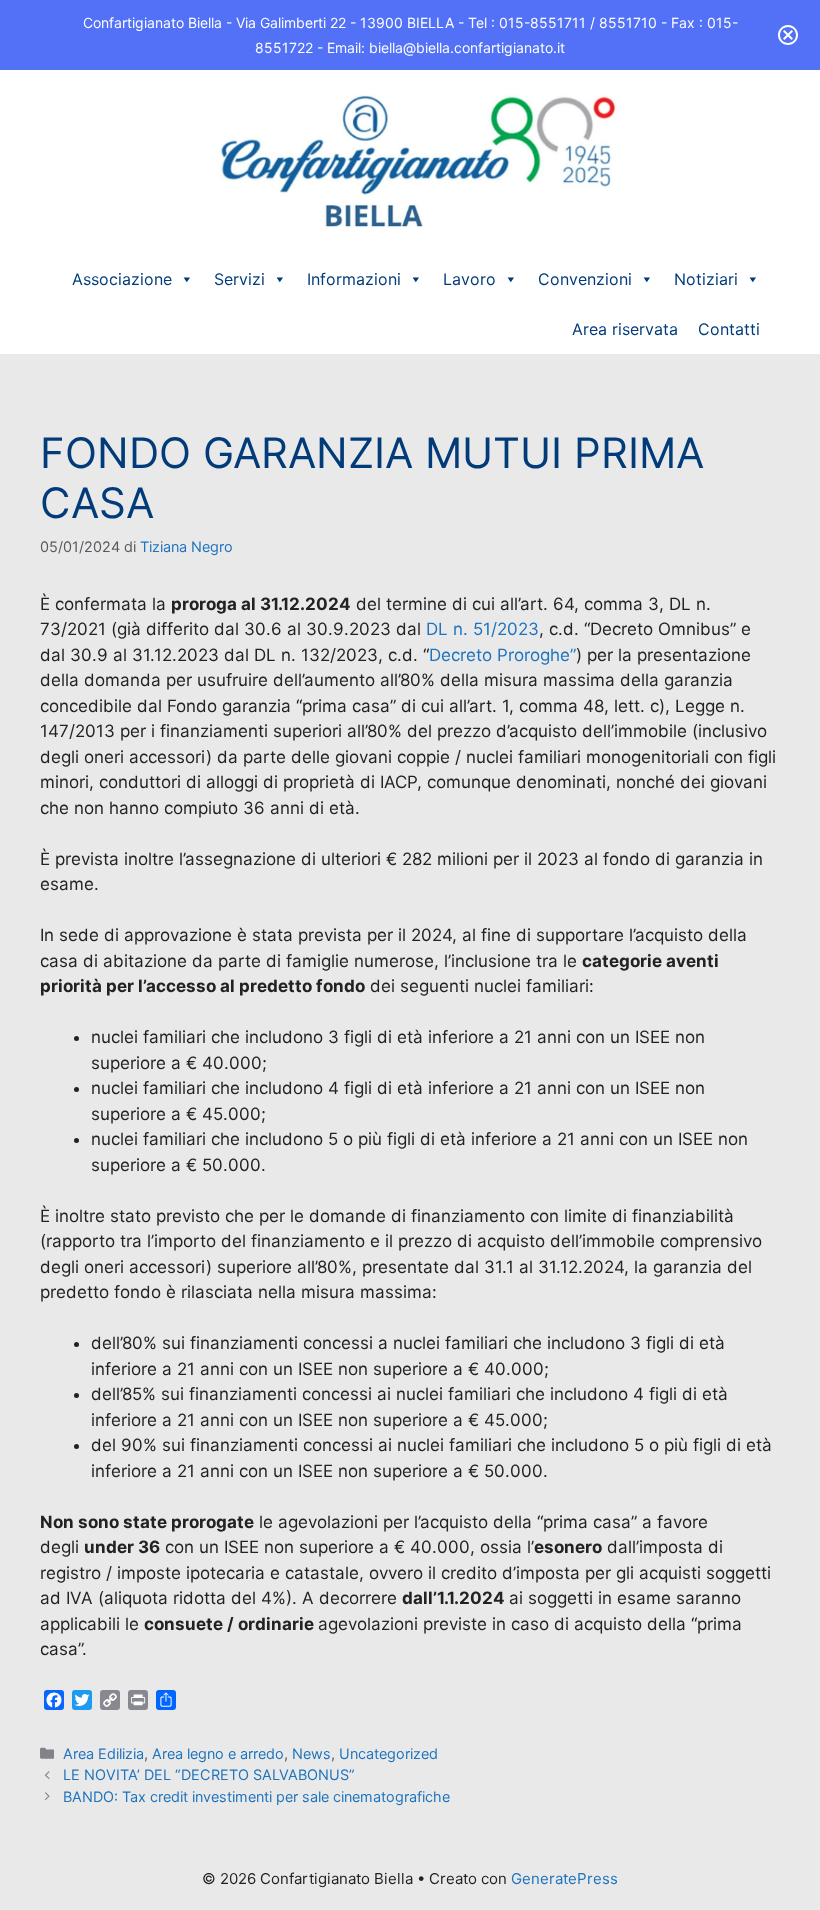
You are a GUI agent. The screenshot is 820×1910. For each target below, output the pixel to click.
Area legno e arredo (218, 1753)
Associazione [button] (122, 279)
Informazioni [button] (354, 279)
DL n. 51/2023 (482, 629)
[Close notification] (788, 35)
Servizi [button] (239, 279)
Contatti (729, 329)
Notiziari (706, 279)
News (311, 1753)
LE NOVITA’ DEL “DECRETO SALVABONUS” (209, 1774)
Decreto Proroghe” (502, 655)
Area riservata (625, 329)
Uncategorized (388, 1753)
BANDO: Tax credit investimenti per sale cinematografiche (256, 1796)
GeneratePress (564, 1878)
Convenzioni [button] (585, 279)
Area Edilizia (103, 1753)
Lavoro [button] (469, 279)
